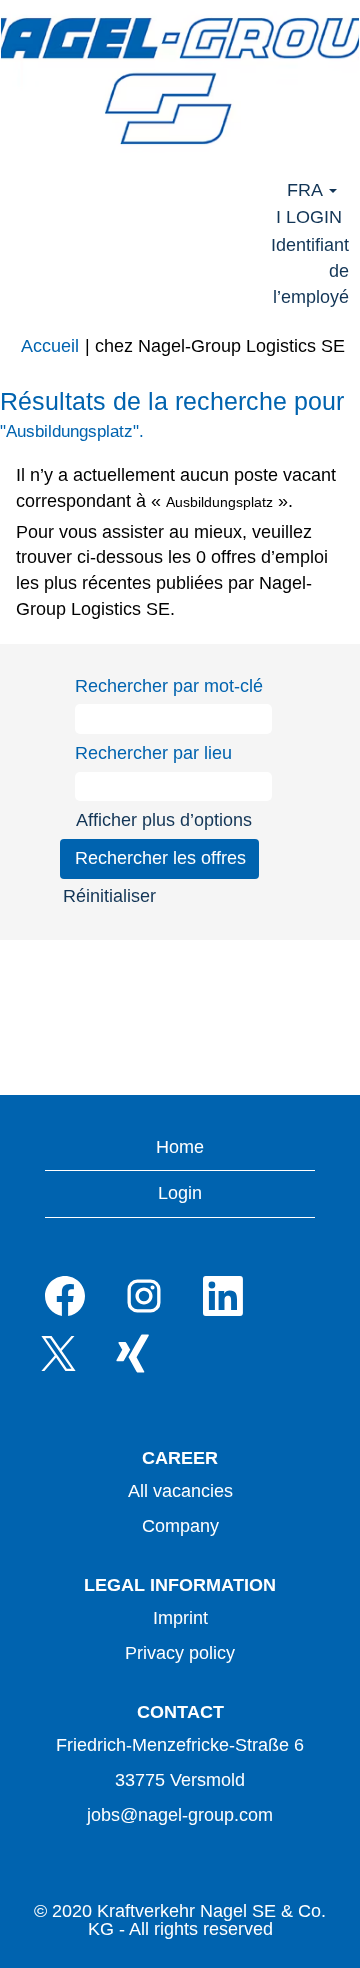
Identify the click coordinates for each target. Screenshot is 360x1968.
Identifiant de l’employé (310, 270)
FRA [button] (307, 190)
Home (180, 1147)
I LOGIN (309, 217)
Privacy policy (180, 1653)
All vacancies (180, 1491)
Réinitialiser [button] (109, 896)
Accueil (50, 346)
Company (180, 1526)
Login (180, 1193)
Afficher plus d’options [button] (164, 820)
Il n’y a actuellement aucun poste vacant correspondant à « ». (176, 488)
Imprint (180, 1618)
